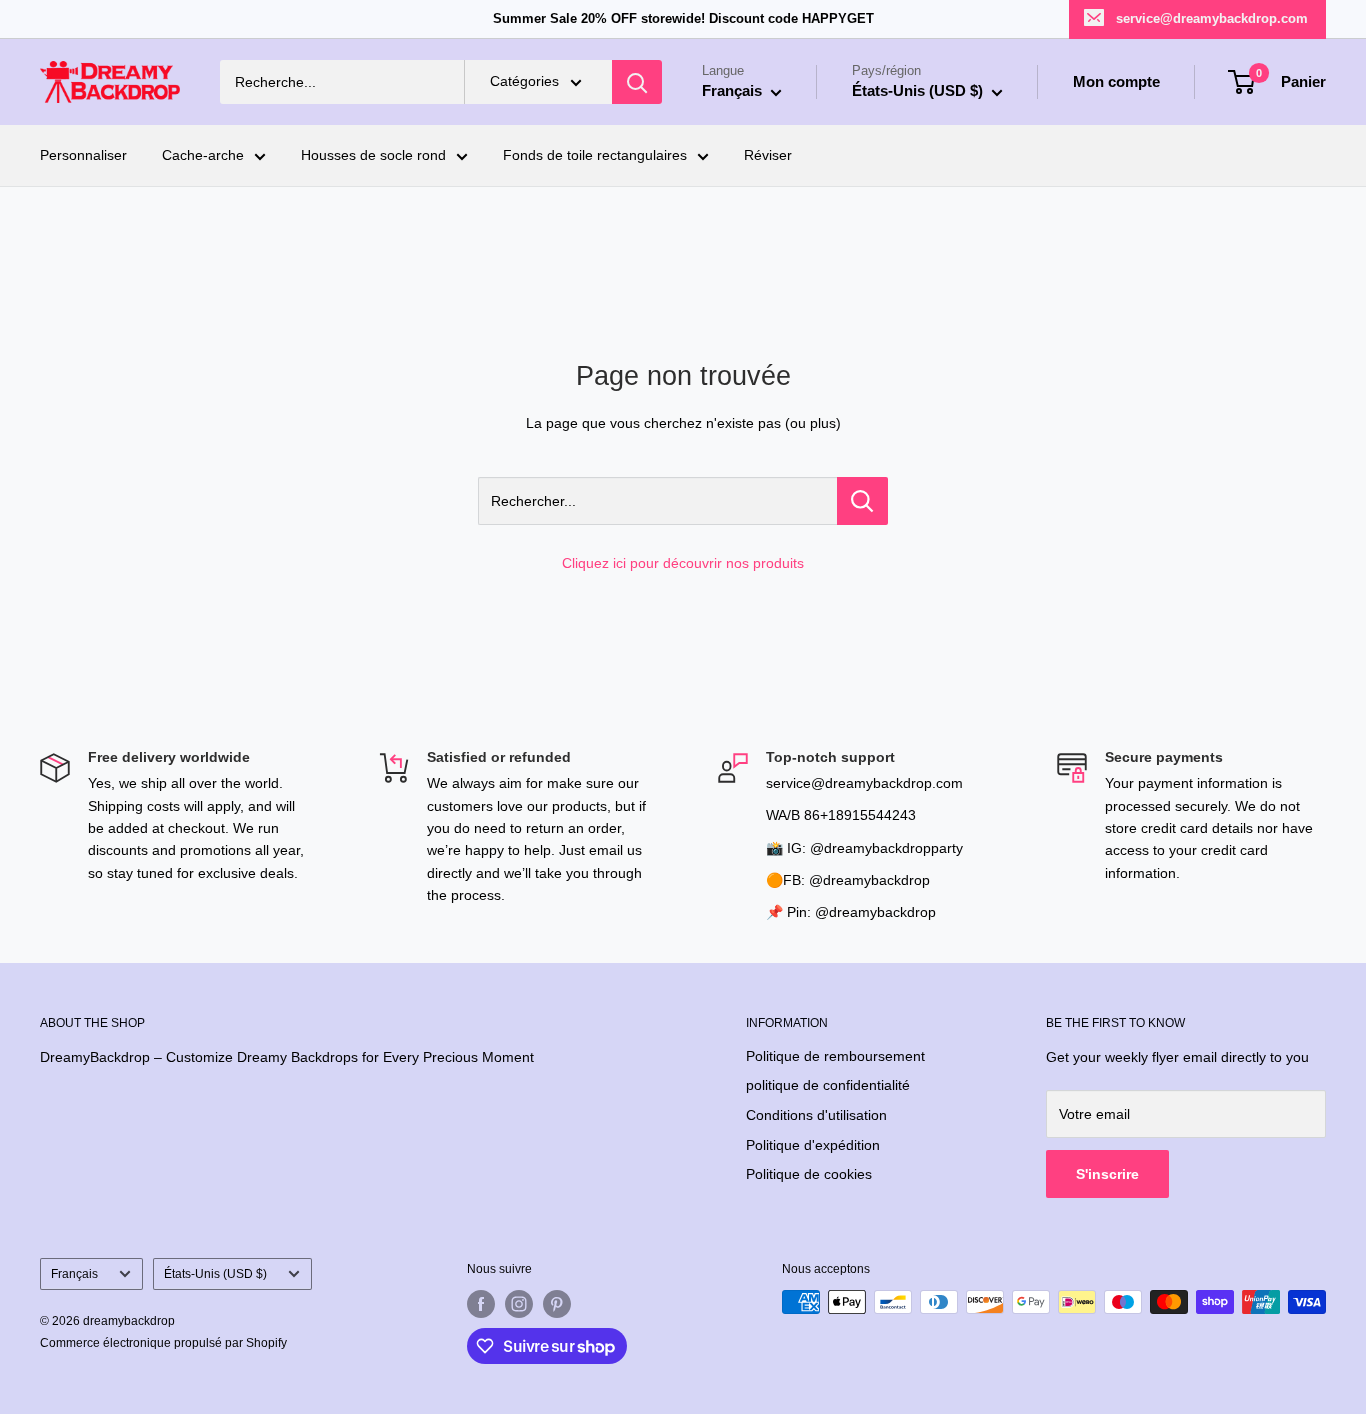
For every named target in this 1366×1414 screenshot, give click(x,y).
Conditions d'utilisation (816, 1115)
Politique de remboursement (835, 1056)
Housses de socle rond (373, 156)
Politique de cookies (809, 1174)
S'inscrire (1107, 1174)
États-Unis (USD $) (215, 1274)
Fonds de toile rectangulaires (595, 156)
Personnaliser (83, 156)
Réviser (768, 156)
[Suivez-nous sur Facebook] (481, 1304)
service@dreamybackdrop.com (1212, 18)
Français (74, 1274)
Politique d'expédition (813, 1145)
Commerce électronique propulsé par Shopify (163, 1343)
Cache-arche (203, 156)
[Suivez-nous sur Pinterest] (557, 1304)
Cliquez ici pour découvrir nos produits (683, 563)
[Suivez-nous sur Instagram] (519, 1304)
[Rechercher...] (862, 501)
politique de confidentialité (828, 1085)
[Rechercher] (637, 82)
